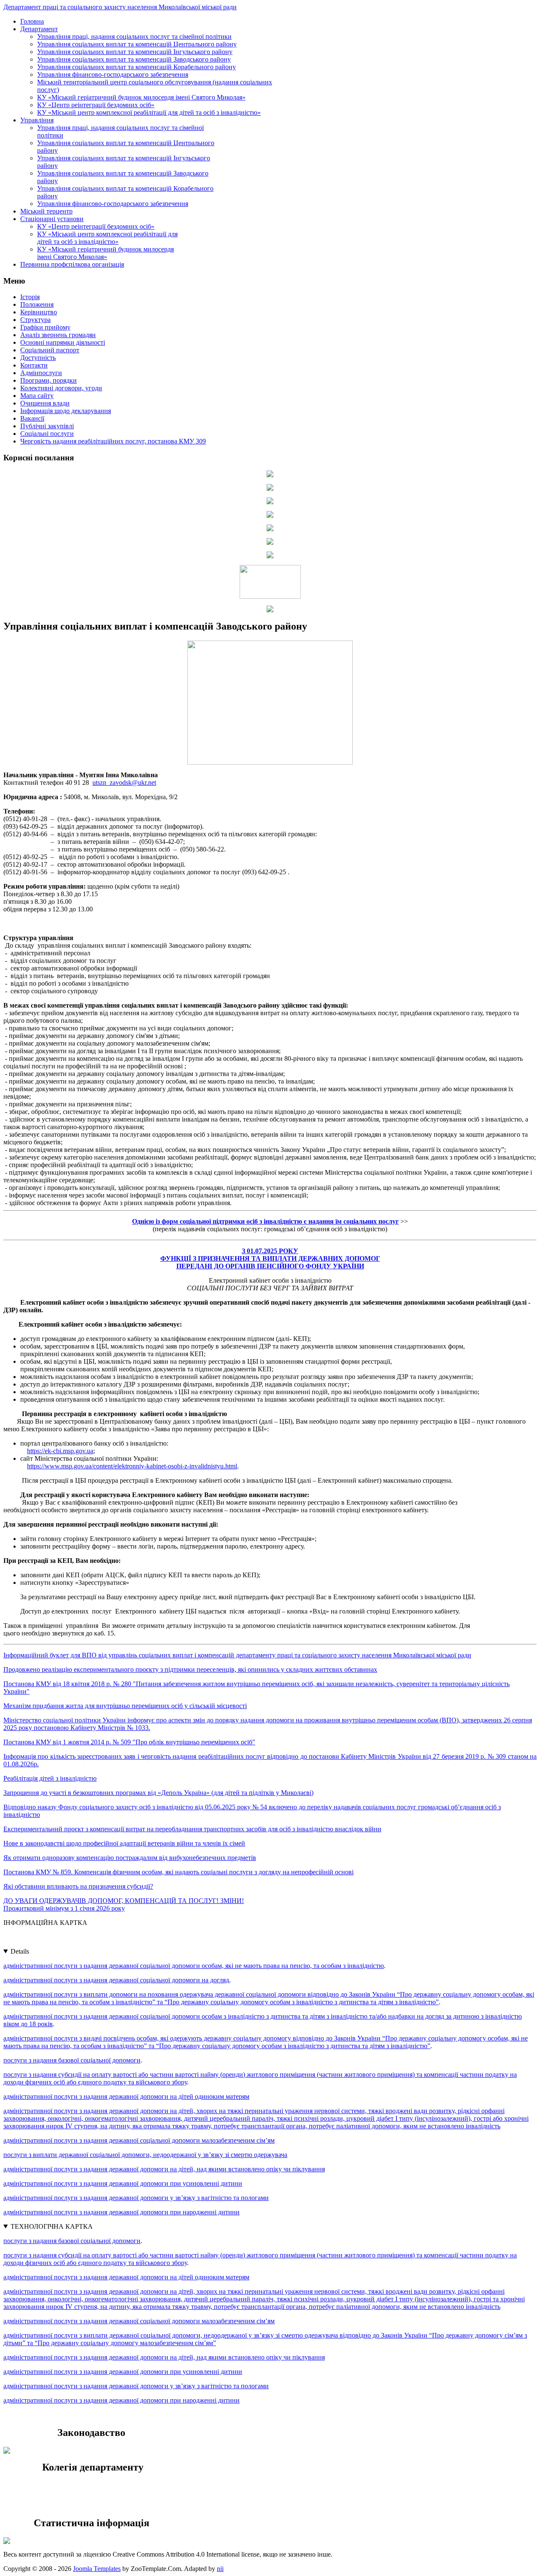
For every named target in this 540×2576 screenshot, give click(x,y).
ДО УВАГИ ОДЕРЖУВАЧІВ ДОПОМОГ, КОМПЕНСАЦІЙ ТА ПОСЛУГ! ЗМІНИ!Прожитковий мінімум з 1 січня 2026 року (124, 1904)
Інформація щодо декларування (66, 411)
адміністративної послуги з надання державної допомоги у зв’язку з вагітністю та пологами (136, 2198)
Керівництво (39, 312)
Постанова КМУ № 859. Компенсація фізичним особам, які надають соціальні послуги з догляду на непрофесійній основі (178, 1872)
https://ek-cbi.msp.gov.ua (60, 1451)
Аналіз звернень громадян (58, 335)
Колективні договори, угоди (61, 388)
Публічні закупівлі (47, 426)
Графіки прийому (45, 327)
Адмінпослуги (41, 373)
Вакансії (32, 418)
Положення (37, 304)
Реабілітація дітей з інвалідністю (50, 1778)
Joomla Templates (97, 2569)
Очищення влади (45, 403)
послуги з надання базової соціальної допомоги (72, 2060)
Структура (35, 320)
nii (220, 2569)
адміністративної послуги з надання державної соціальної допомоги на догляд (116, 1980)
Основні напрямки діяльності (63, 342)
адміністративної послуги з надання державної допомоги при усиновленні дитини (123, 2183)
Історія (30, 297)
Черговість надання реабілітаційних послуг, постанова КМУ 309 (113, 441)
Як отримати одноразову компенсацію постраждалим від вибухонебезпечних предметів (130, 1858)
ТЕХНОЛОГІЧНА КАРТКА (52, 2226)
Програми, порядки (49, 380)
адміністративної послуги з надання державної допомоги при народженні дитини (121, 2212)
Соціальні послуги (47, 434)
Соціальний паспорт (50, 350)
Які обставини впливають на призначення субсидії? (78, 1886)
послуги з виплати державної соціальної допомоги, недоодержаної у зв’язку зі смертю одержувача (145, 2155)
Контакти (34, 365)
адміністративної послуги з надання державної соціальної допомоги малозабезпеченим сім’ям (139, 2140)
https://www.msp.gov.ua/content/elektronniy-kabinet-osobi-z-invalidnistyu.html (132, 1466)
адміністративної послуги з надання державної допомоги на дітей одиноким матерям (126, 2096)
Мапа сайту (37, 396)
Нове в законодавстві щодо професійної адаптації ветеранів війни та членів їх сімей (124, 1843)
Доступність (38, 358)
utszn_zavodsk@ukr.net (124, 783)
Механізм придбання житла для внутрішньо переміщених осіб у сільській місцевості (125, 1706)
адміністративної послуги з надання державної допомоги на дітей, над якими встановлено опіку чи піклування (164, 2169)
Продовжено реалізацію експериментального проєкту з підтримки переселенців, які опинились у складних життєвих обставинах (190, 1669)
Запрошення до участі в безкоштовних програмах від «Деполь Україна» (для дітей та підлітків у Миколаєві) (158, 1793)
